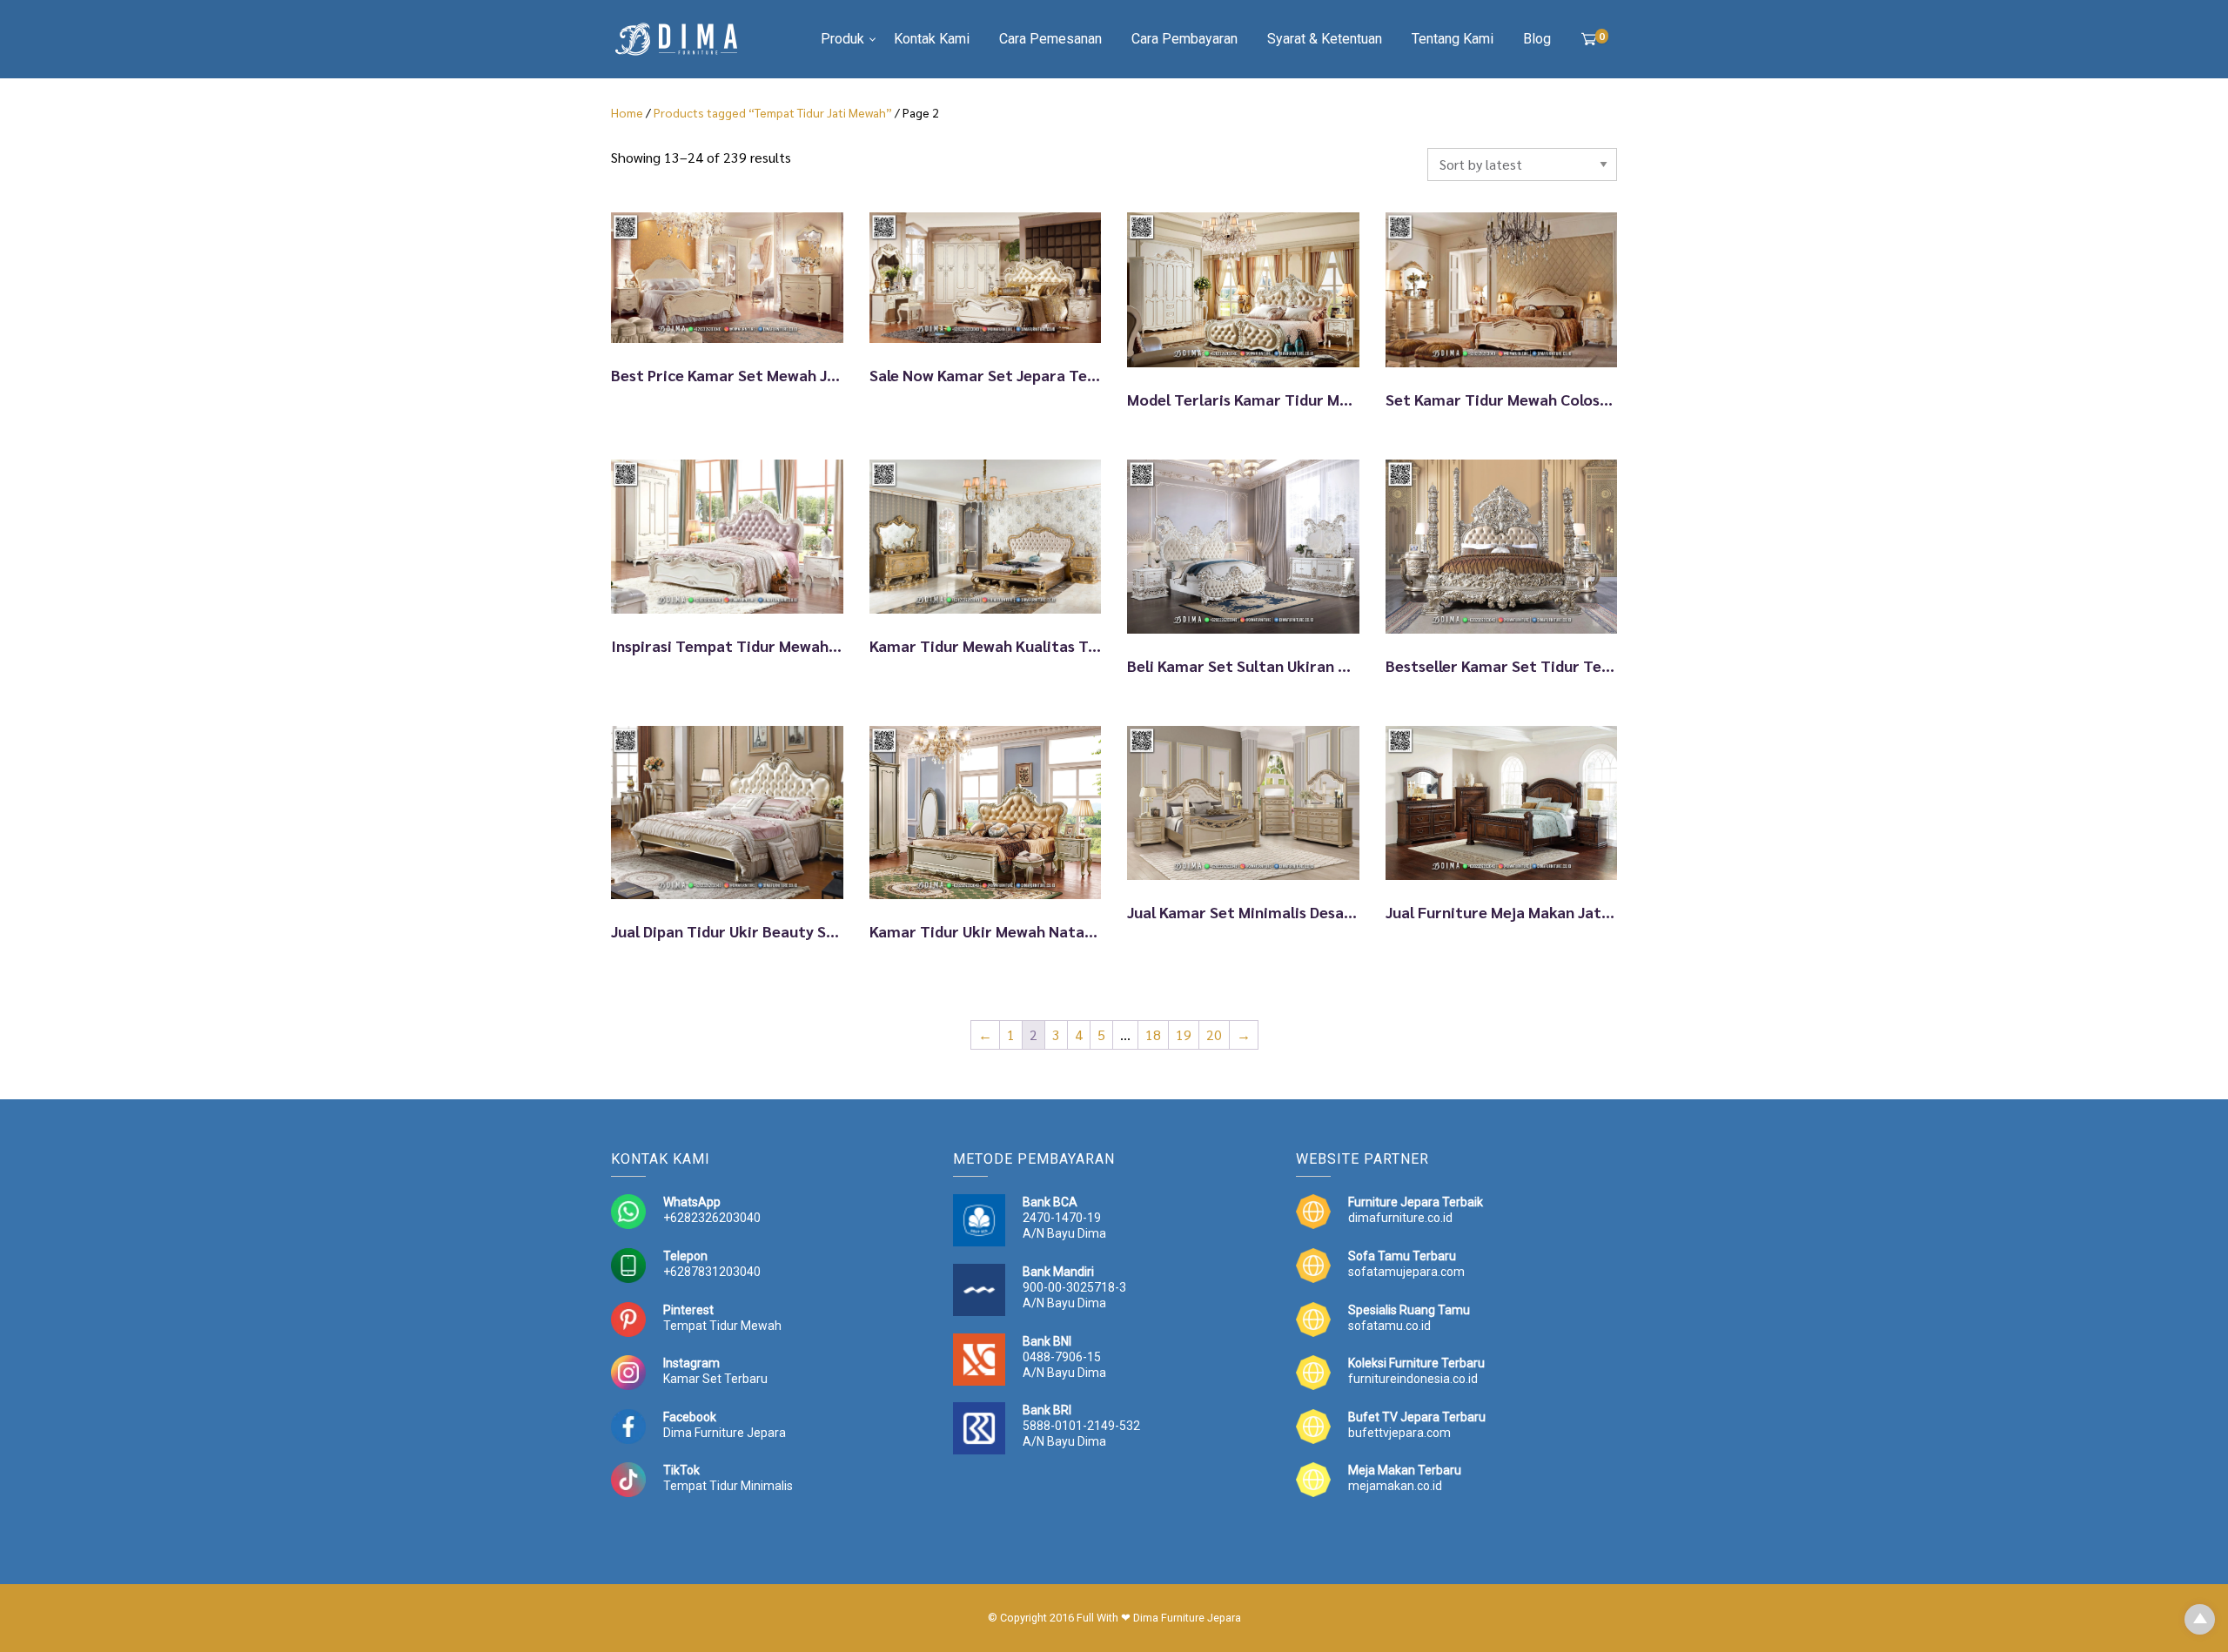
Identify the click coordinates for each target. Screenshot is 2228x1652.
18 (1153, 1034)
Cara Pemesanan (1050, 39)
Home (627, 112)
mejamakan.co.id (1395, 1486)
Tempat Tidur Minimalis (728, 1486)
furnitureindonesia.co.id (1413, 1379)
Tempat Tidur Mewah (722, 1326)
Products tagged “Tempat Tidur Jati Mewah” (773, 112)
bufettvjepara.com (1399, 1433)
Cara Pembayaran (1184, 39)
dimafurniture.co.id (1400, 1218)
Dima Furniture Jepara (725, 1433)
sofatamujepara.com (1406, 1272)
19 (1184, 1034)
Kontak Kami (932, 39)
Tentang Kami (1453, 39)
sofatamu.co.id (1389, 1326)
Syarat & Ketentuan (1325, 39)
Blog (1537, 39)
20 (1214, 1034)
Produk (842, 39)
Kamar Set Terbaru (715, 1379)
